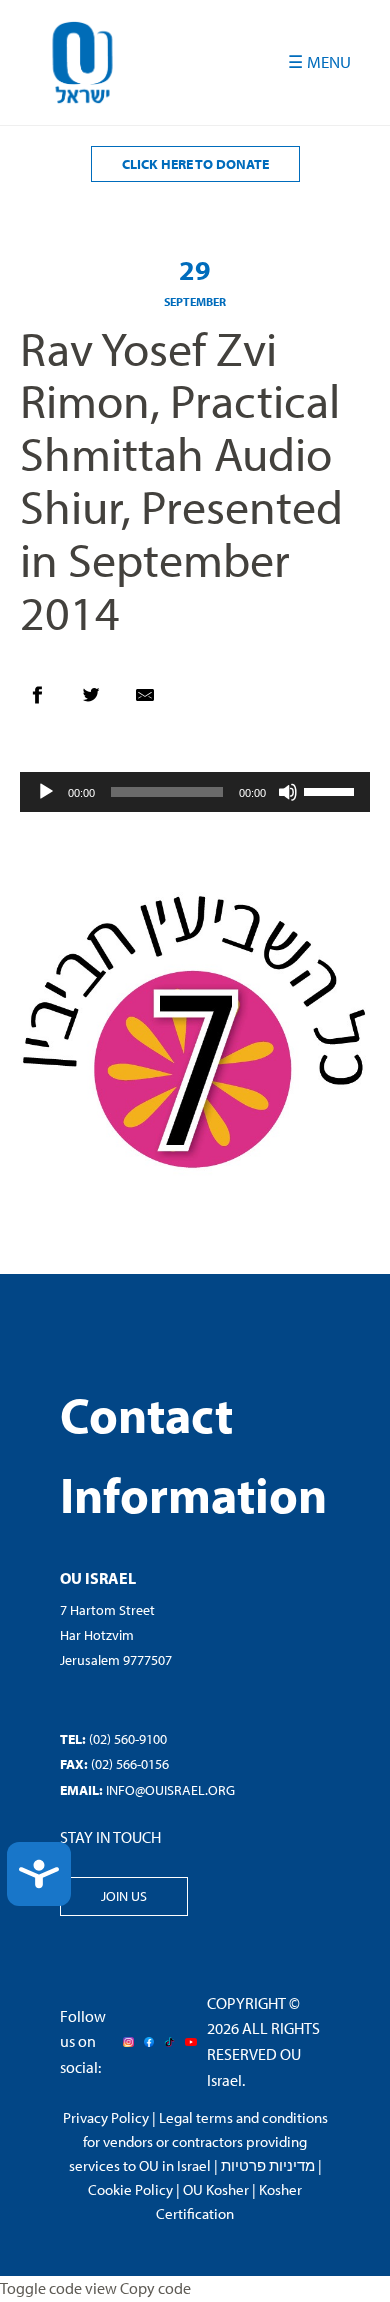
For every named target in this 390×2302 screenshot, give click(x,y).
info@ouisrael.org (170, 1790)
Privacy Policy (106, 2117)
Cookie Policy (130, 2189)
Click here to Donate (195, 164)
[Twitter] (101, 700)
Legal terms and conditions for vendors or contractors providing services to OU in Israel (198, 2141)
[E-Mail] (155, 700)
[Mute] (288, 792)
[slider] (332, 790)
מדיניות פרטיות (268, 2165)
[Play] (46, 792)
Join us (124, 1896)
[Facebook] (47, 700)
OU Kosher (216, 2189)
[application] (195, 792)
